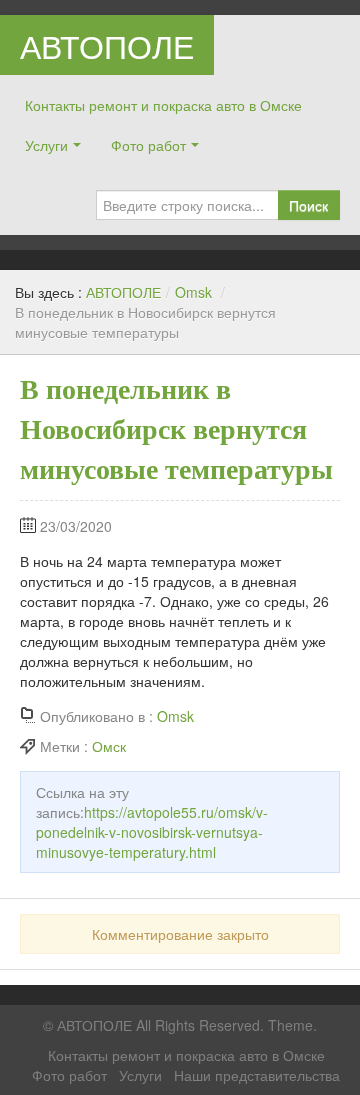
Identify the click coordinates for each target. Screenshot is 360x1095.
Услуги (46, 145)
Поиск (308, 205)
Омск (109, 746)
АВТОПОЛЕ (107, 45)
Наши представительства (257, 1075)
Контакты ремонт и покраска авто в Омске (163, 105)
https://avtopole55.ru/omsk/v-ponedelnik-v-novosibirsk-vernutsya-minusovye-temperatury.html (152, 832)
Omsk (193, 292)
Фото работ (148, 145)
